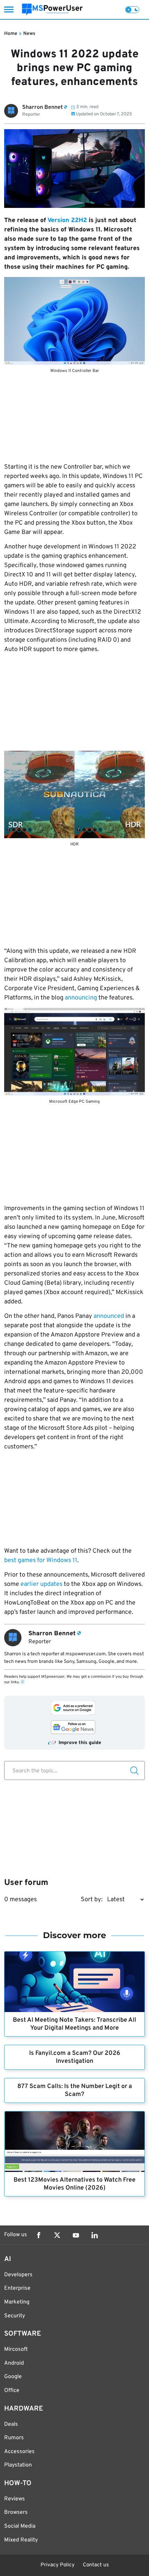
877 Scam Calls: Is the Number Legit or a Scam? (75, 2090)
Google (13, 2377)
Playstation (18, 2465)
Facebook (38, 2235)
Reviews (15, 2499)
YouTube (76, 2235)
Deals (11, 2424)
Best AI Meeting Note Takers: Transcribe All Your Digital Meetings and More (74, 2024)
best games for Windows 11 (41, 1560)
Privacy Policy (58, 2565)
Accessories (19, 2452)
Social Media (20, 2526)
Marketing (17, 2302)
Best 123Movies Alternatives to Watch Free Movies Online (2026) (74, 2184)
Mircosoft (16, 2349)
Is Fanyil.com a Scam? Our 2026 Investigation (75, 2057)
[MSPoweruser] (52, 9)
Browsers (16, 2512)
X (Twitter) (57, 2235)
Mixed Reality (21, 2540)
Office (12, 2391)
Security (15, 2316)
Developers (18, 2275)
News (29, 34)
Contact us (96, 2565)
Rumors (14, 2438)
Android (14, 2363)
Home (11, 34)
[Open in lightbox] (74, 321)
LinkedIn (95, 2235)
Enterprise (17, 2288)
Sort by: (92, 1900)
